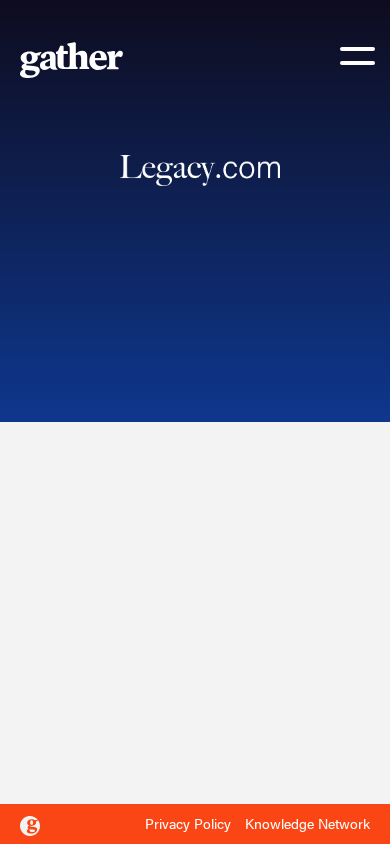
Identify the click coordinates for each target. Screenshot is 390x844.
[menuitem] (193, 824)
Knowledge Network (307, 823)
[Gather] (30, 826)
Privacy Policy (188, 823)
